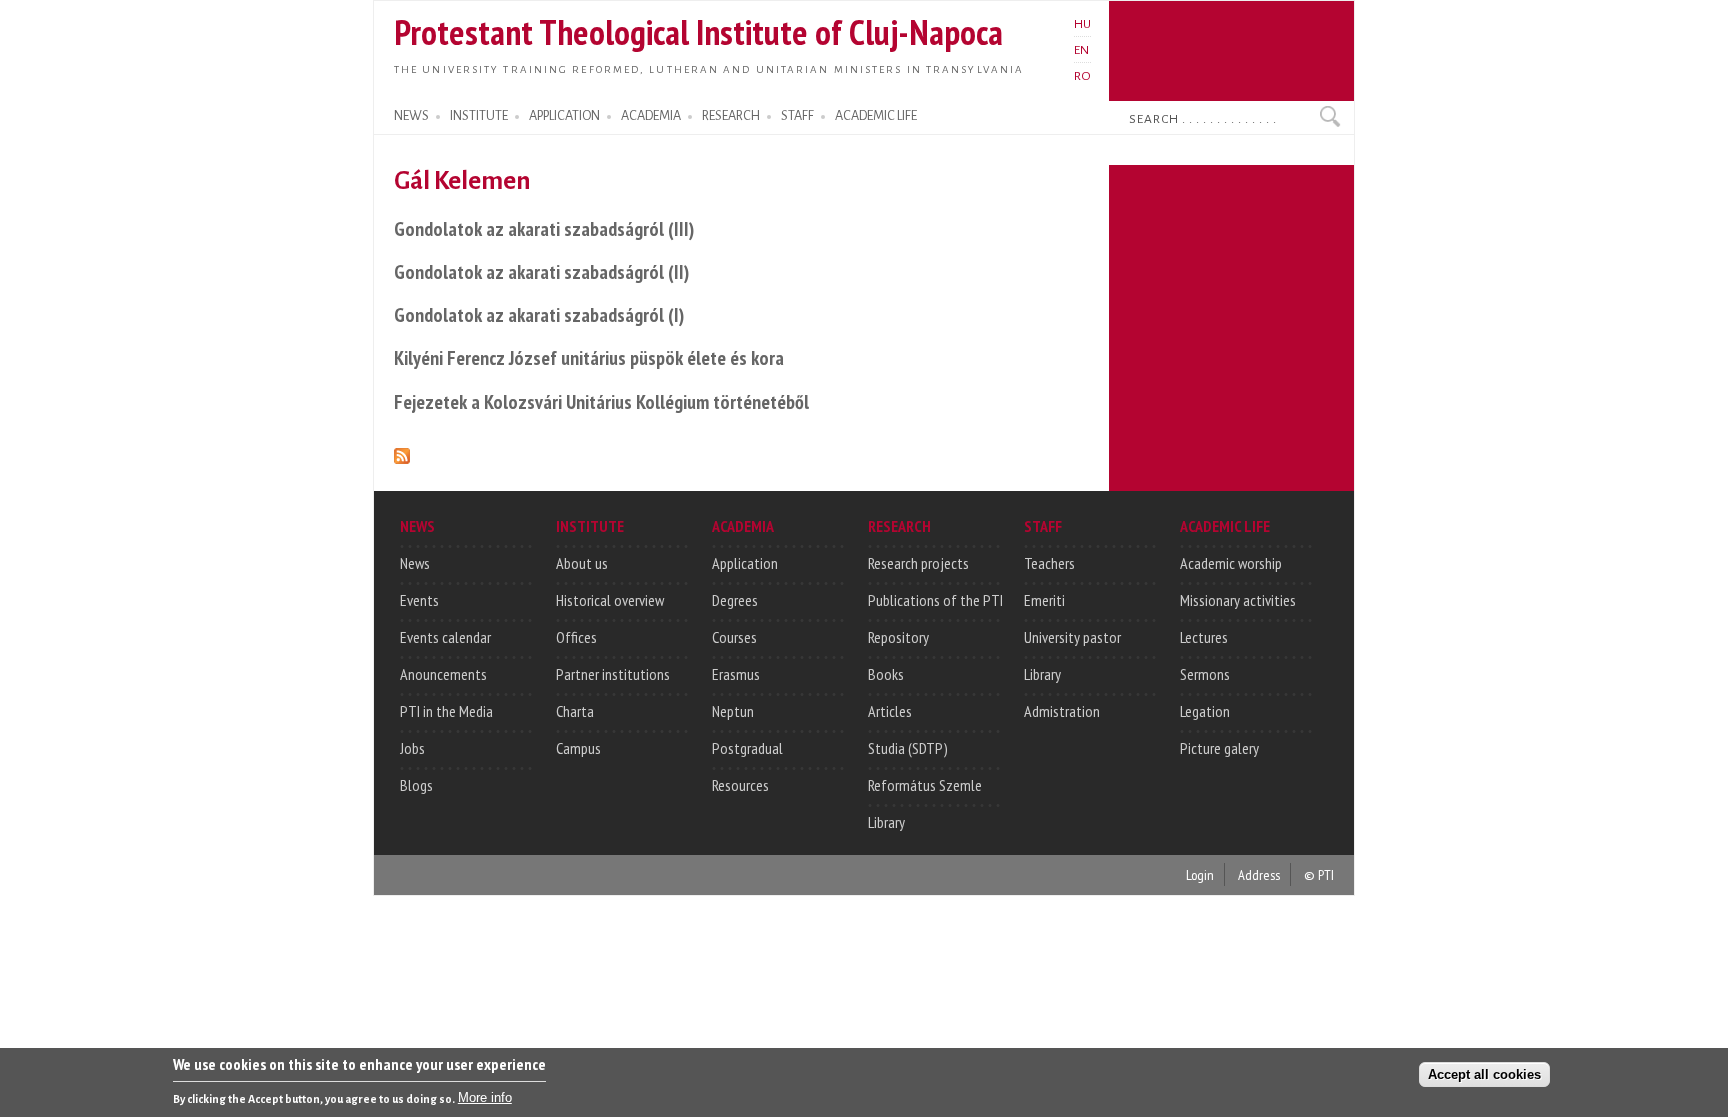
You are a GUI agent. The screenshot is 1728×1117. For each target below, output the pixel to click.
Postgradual (747, 748)
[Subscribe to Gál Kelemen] (402, 452)
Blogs (416, 785)
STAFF (797, 116)
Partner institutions (613, 674)
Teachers (1049, 563)
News (415, 563)
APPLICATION (564, 116)
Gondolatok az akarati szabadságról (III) (544, 228)
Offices (576, 637)
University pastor (1072, 637)
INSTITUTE (479, 116)
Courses (734, 637)
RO (1082, 76)
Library (886, 822)
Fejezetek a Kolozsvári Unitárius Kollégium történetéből (601, 401)
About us (582, 563)
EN (1081, 50)
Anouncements (443, 674)
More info (485, 1097)
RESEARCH (731, 116)
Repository (898, 637)
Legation (1205, 711)
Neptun (733, 711)
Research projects (918, 563)
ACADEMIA (651, 116)
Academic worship (1231, 563)
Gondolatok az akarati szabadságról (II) (541, 271)
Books (886, 674)
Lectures (1204, 637)
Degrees (735, 600)
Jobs (412, 748)
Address (1259, 874)
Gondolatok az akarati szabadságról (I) (539, 314)
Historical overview (610, 600)
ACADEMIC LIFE (876, 116)
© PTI (1319, 874)
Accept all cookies (1484, 1073)
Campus (578, 748)
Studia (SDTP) (908, 748)
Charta (575, 711)
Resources (740, 785)
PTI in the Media (446, 711)
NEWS (411, 116)
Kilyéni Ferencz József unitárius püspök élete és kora (589, 357)
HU (1082, 24)
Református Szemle (925, 785)
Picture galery (1219, 748)
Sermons (1205, 674)
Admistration (1062, 711)
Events (419, 600)
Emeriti (1044, 600)
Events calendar (445, 637)
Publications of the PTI (935, 600)
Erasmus (736, 674)
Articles (890, 711)
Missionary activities (1238, 600)
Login (1200, 874)
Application (745, 563)
